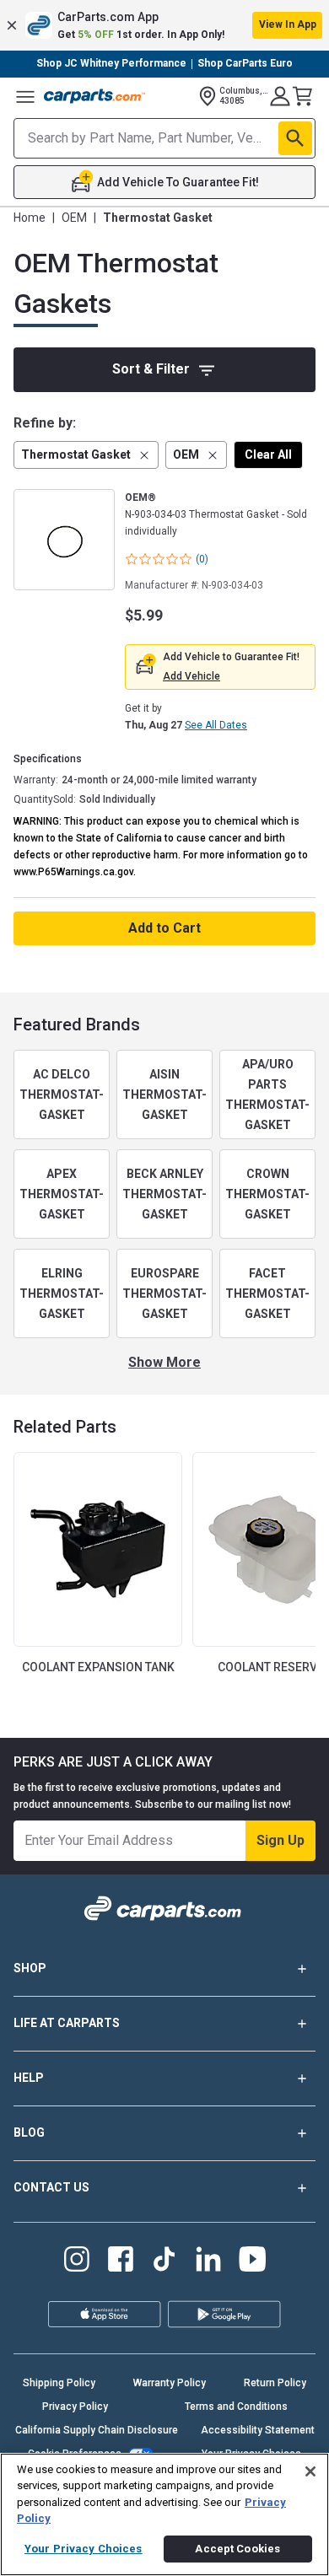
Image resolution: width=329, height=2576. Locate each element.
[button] (164, 25)
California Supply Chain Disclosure (97, 2430)
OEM (74, 218)
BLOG (29, 2132)
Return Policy (275, 2383)
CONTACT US (51, 2187)
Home (30, 218)
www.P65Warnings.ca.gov (73, 872)
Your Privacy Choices (84, 2549)
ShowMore (164, 1362)
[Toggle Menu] (25, 96)
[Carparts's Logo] (94, 96)
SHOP (30, 1968)
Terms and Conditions (236, 2407)
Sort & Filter (151, 369)
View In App (288, 24)
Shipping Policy (59, 2383)
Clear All (268, 454)
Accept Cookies (237, 2549)
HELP (29, 2078)
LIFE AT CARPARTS (67, 2023)
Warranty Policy (170, 2383)
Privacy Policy (75, 2407)
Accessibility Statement (258, 2430)
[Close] (310, 2471)
